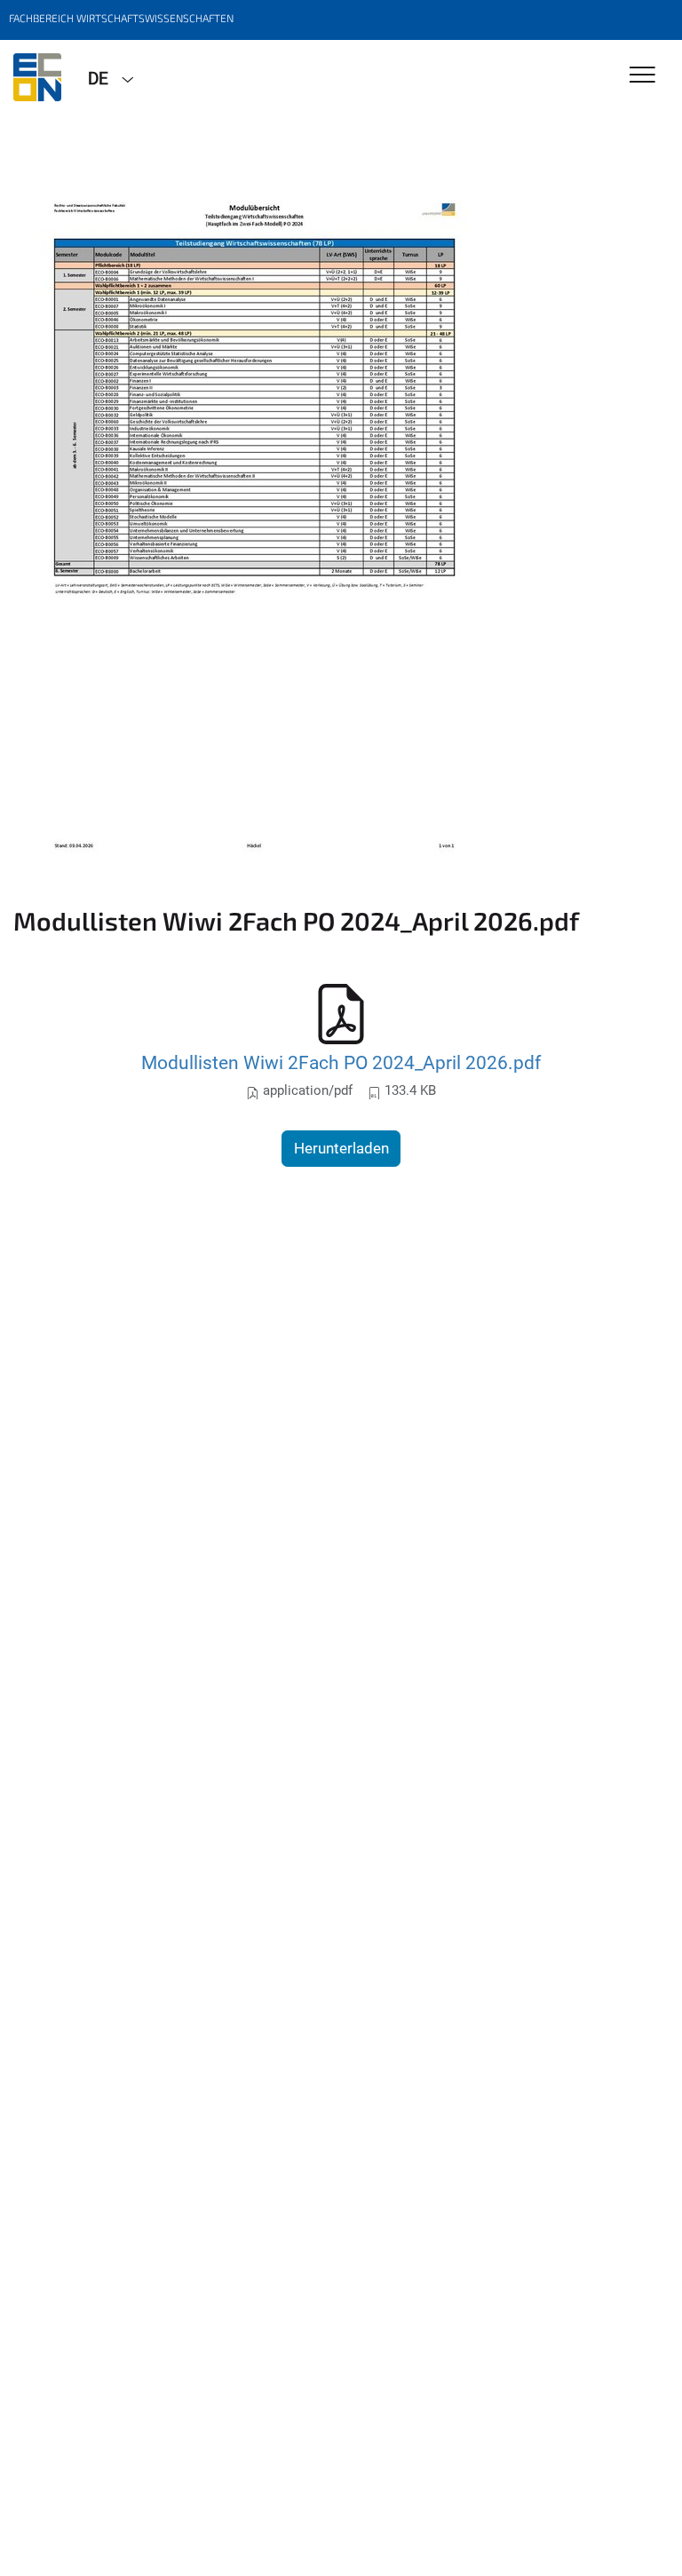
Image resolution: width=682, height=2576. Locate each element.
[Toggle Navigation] (642, 76)
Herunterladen (341, 1148)
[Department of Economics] (37, 77)
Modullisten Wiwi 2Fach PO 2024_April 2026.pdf (341, 1062)
